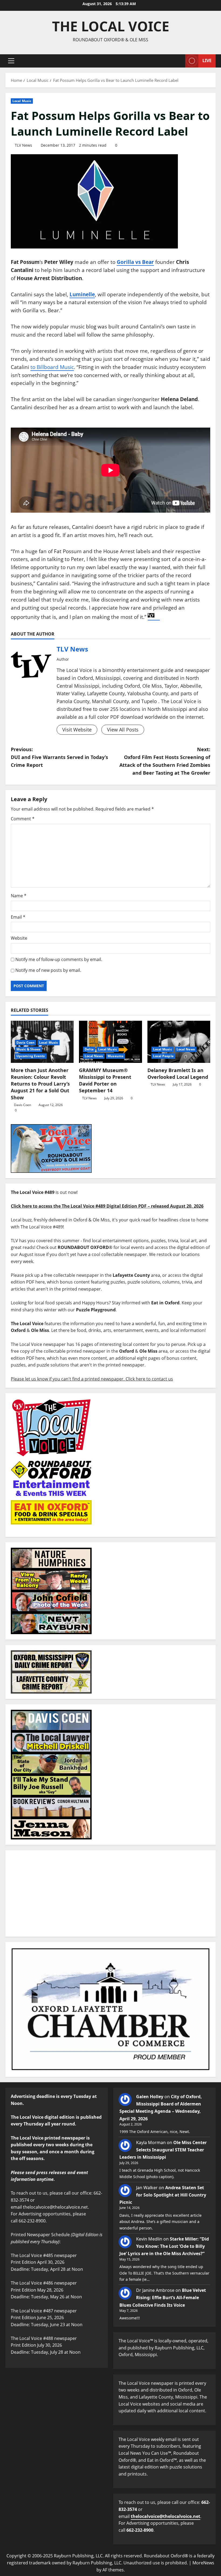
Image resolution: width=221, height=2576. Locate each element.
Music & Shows (28, 1049)
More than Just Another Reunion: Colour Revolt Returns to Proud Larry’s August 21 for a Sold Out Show (40, 1084)
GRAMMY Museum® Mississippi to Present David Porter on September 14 (105, 1080)
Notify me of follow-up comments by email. (59, 959)
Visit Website (77, 730)
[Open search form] (179, 61)
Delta (89, 1049)
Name (19, 896)
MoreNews (203, 2563)
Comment (23, 819)
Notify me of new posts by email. (48, 970)
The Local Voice (111, 26)
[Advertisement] (110, 1893)
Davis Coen (25, 1042)
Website (19, 938)
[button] (11, 61)
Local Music (22, 101)
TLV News (23, 145)
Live (207, 61)
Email (18, 917)
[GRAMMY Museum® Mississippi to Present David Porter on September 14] (110, 1042)
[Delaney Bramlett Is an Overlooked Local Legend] (179, 1042)
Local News (94, 1056)
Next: (165, 761)
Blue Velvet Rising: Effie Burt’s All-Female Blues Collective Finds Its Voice (163, 2298)
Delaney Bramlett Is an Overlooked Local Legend (178, 1074)
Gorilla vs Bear (135, 262)
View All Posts (123, 730)
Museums (115, 1056)
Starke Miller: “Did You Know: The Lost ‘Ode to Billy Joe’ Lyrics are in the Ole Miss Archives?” (164, 2246)
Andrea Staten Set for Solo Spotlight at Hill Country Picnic (163, 2195)
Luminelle (82, 294)
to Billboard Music (52, 367)
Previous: (59, 757)
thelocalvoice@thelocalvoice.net (165, 2516)
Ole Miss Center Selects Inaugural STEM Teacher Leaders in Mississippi (163, 2150)
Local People (163, 1056)
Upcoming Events (31, 1056)
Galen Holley (150, 2097)
